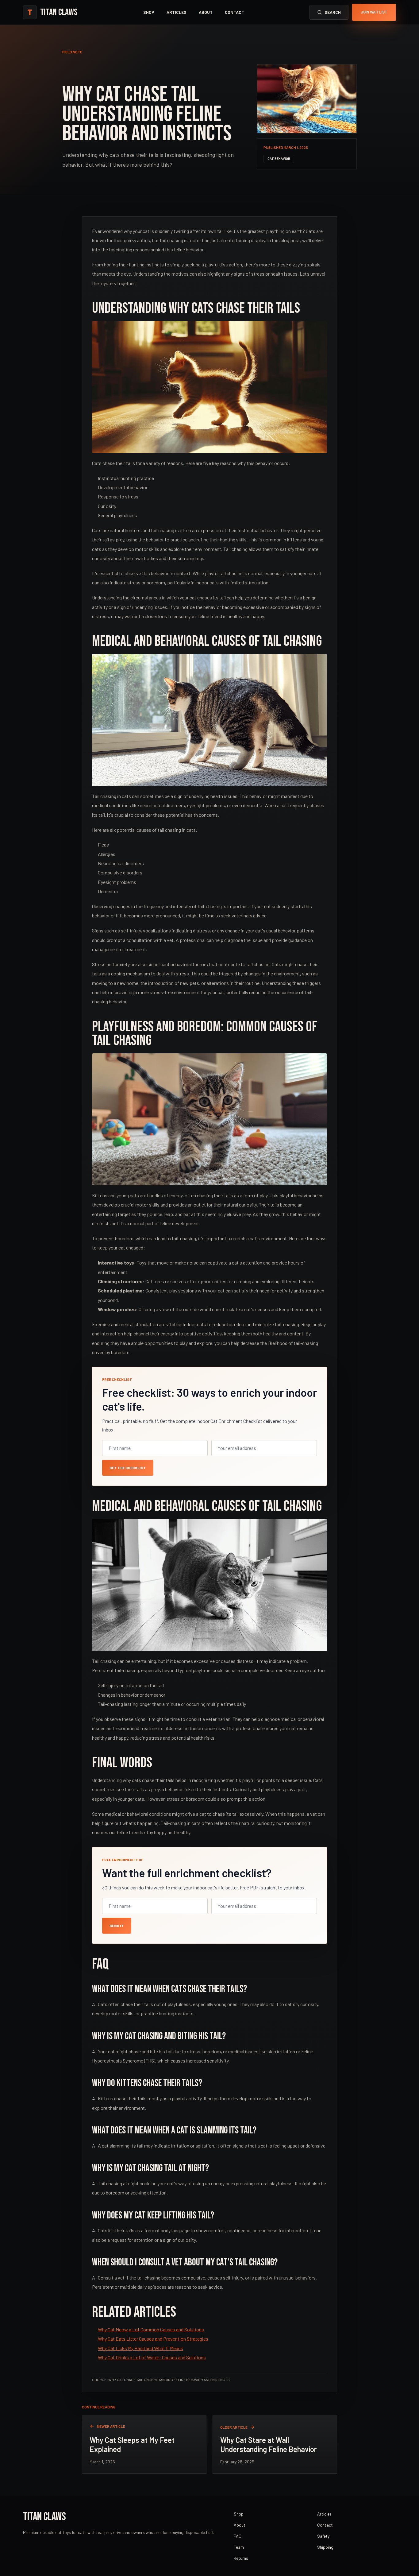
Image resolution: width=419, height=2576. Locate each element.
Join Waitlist (374, 12)
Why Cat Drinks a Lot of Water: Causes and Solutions (152, 2357)
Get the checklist (128, 1468)
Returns (241, 2558)
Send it (117, 1926)
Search (333, 12)
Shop (149, 12)
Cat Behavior (279, 159)
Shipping (325, 2547)
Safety (323, 2536)
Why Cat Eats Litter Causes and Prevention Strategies (153, 2339)
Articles (177, 12)
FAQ (238, 2536)
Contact (234, 12)
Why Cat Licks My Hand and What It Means (140, 2348)
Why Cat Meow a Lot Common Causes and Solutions (151, 2329)
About (206, 12)
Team (239, 2547)
